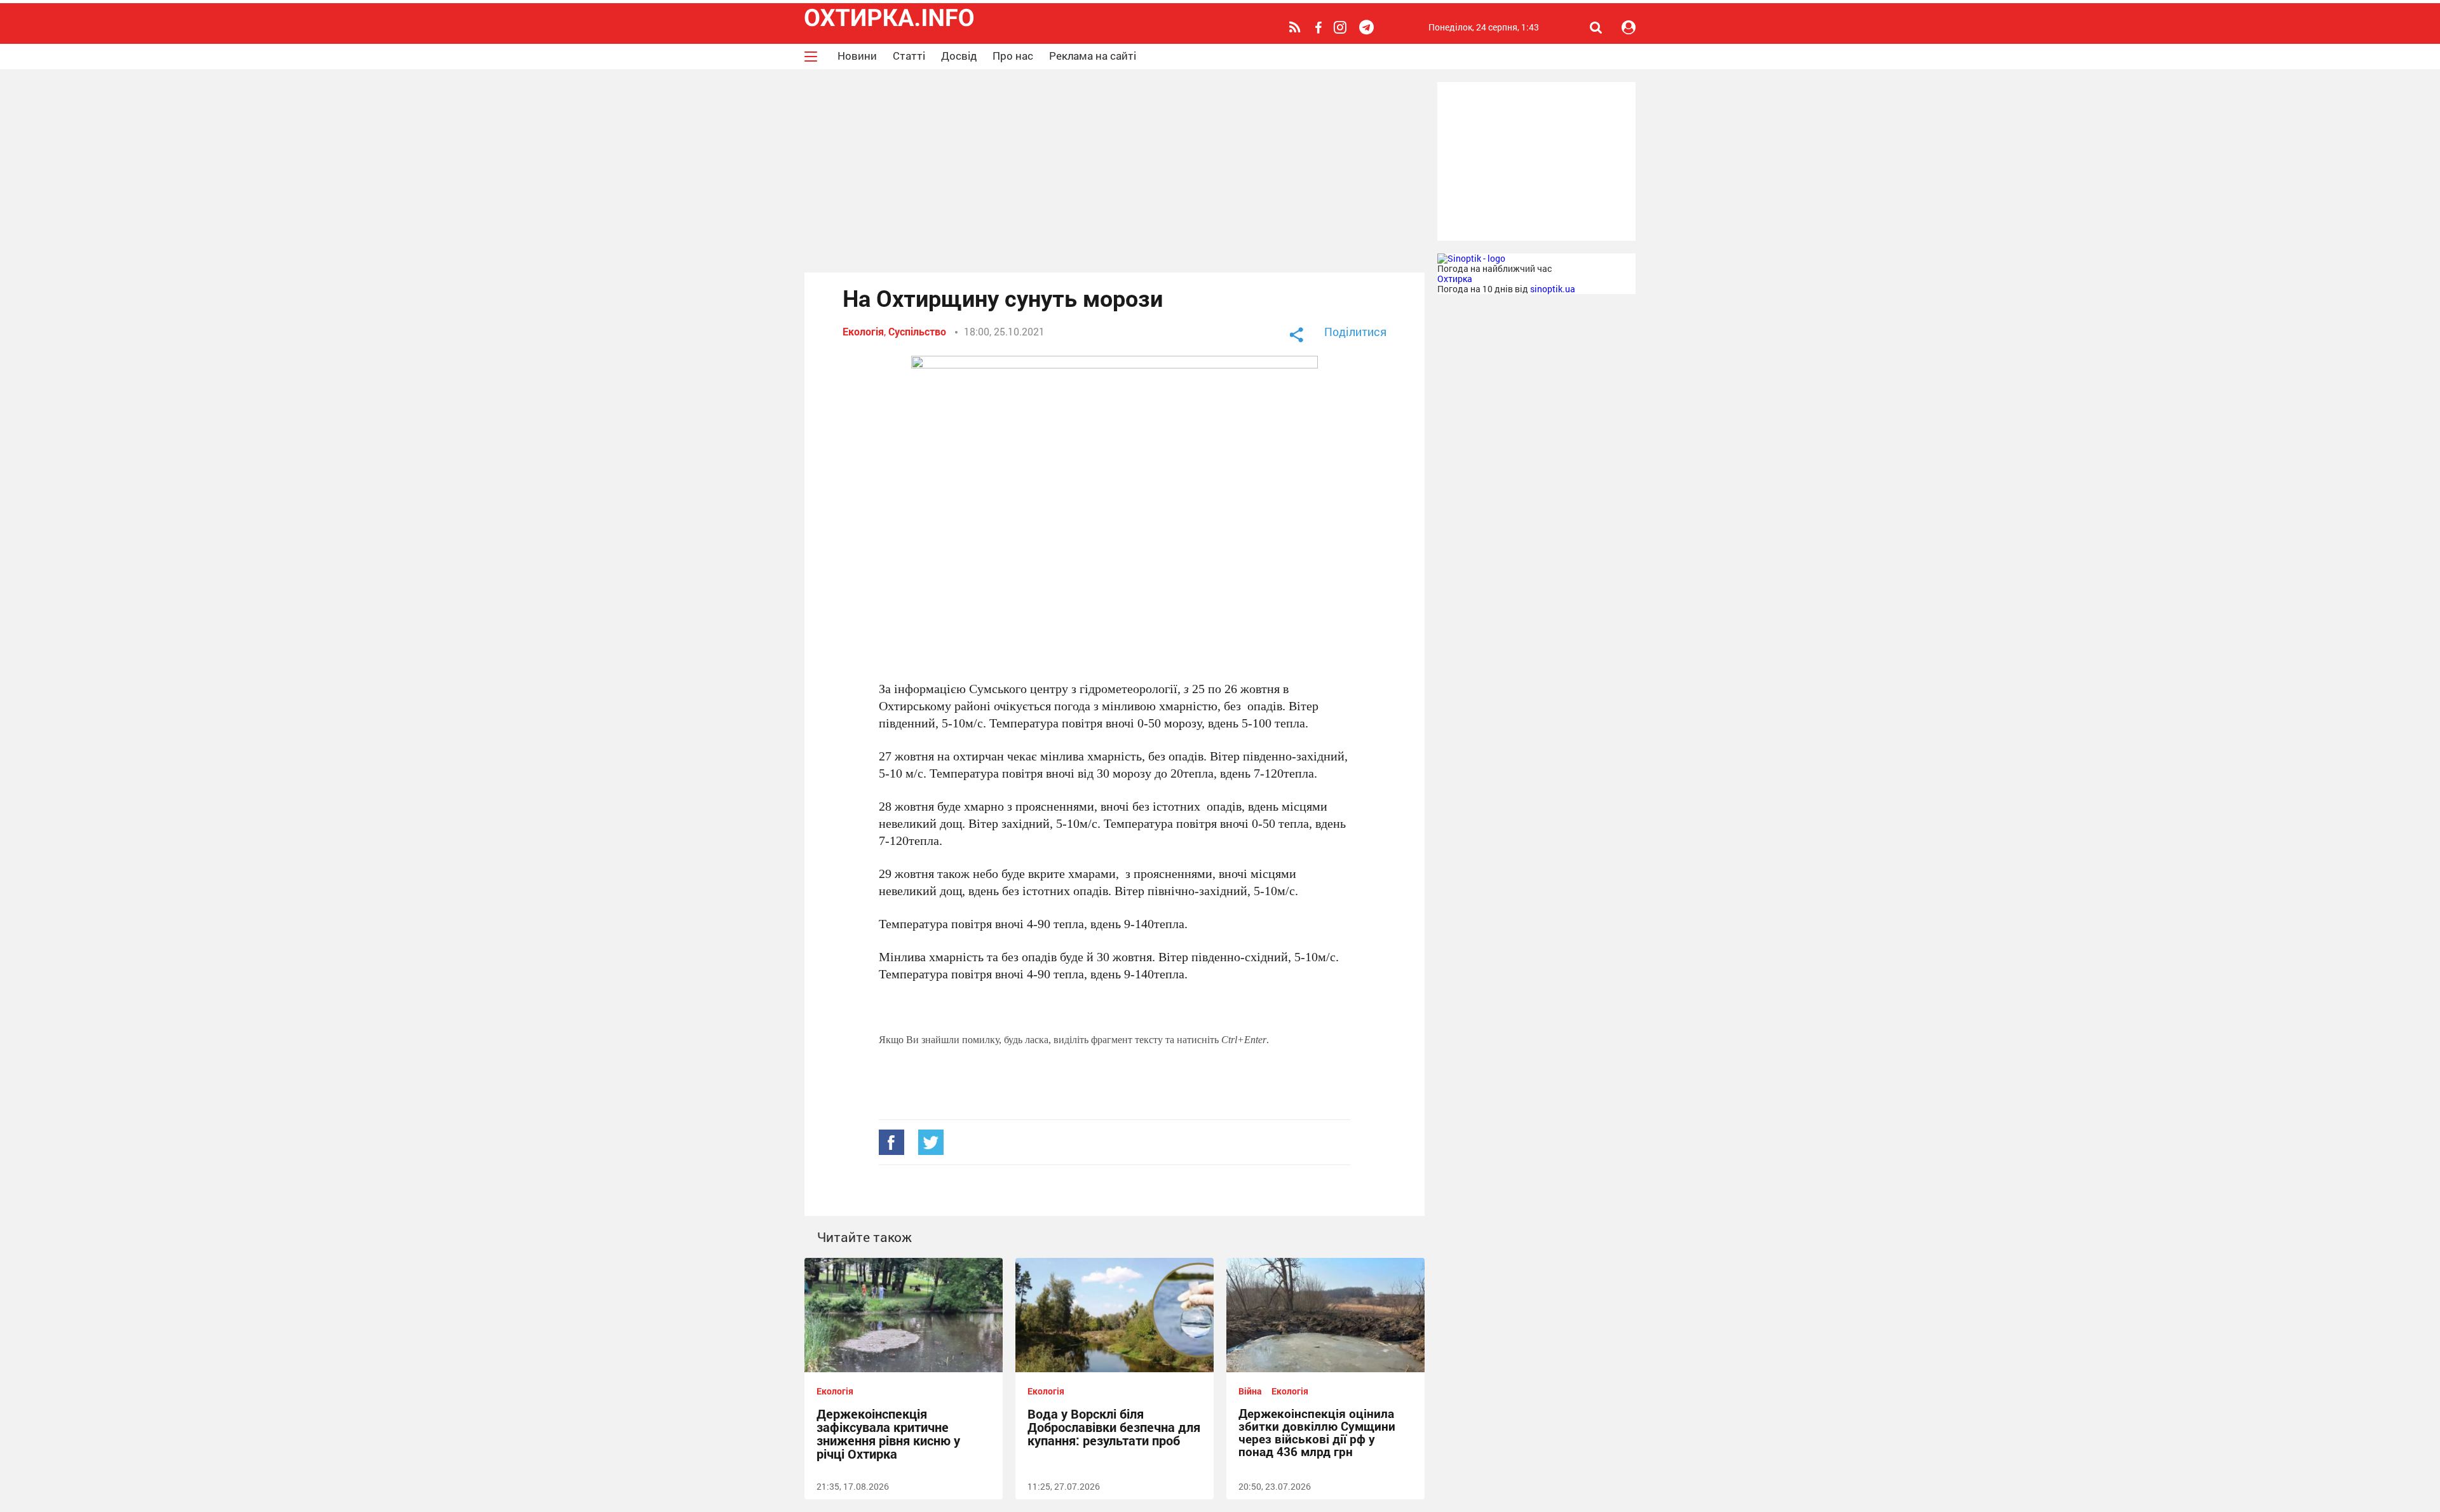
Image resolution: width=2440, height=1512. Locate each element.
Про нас (1013, 56)
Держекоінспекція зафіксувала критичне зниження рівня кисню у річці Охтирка (888, 1434)
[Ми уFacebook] (1320, 28)
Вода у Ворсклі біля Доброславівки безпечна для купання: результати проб (1114, 1427)
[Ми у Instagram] (1342, 27)
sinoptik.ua (1553, 289)
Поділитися (1355, 332)
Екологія (863, 331)
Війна (1250, 1391)
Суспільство (917, 331)
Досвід (959, 56)
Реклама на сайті (1093, 56)
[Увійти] (1629, 27)
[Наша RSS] (1297, 27)
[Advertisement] (1115, 171)
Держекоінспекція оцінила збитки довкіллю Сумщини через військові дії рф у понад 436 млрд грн (1317, 1432)
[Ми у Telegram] (1368, 27)
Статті (909, 56)
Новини (857, 56)
